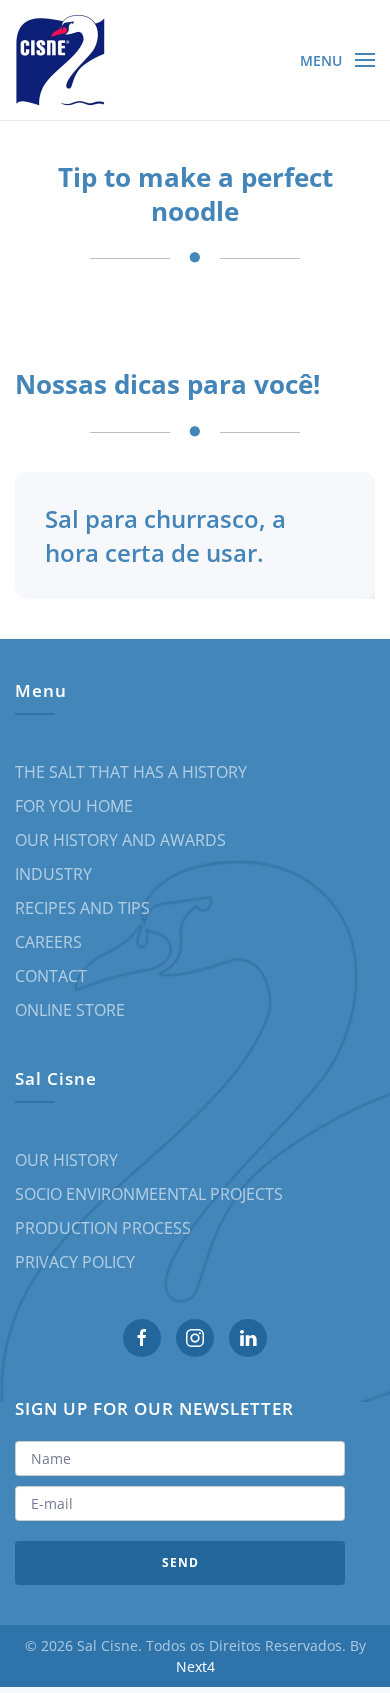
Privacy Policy (75, 1262)
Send (180, 1562)
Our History (66, 1160)
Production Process (103, 1228)
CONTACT (51, 976)
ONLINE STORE (70, 1010)
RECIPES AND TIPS (82, 908)
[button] (338, 60)
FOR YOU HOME (74, 806)
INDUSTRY (53, 874)
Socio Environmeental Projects (149, 1194)
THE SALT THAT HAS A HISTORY (131, 772)
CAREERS (48, 942)
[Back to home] (60, 60)
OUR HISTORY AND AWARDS (120, 840)
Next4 (195, 1666)
